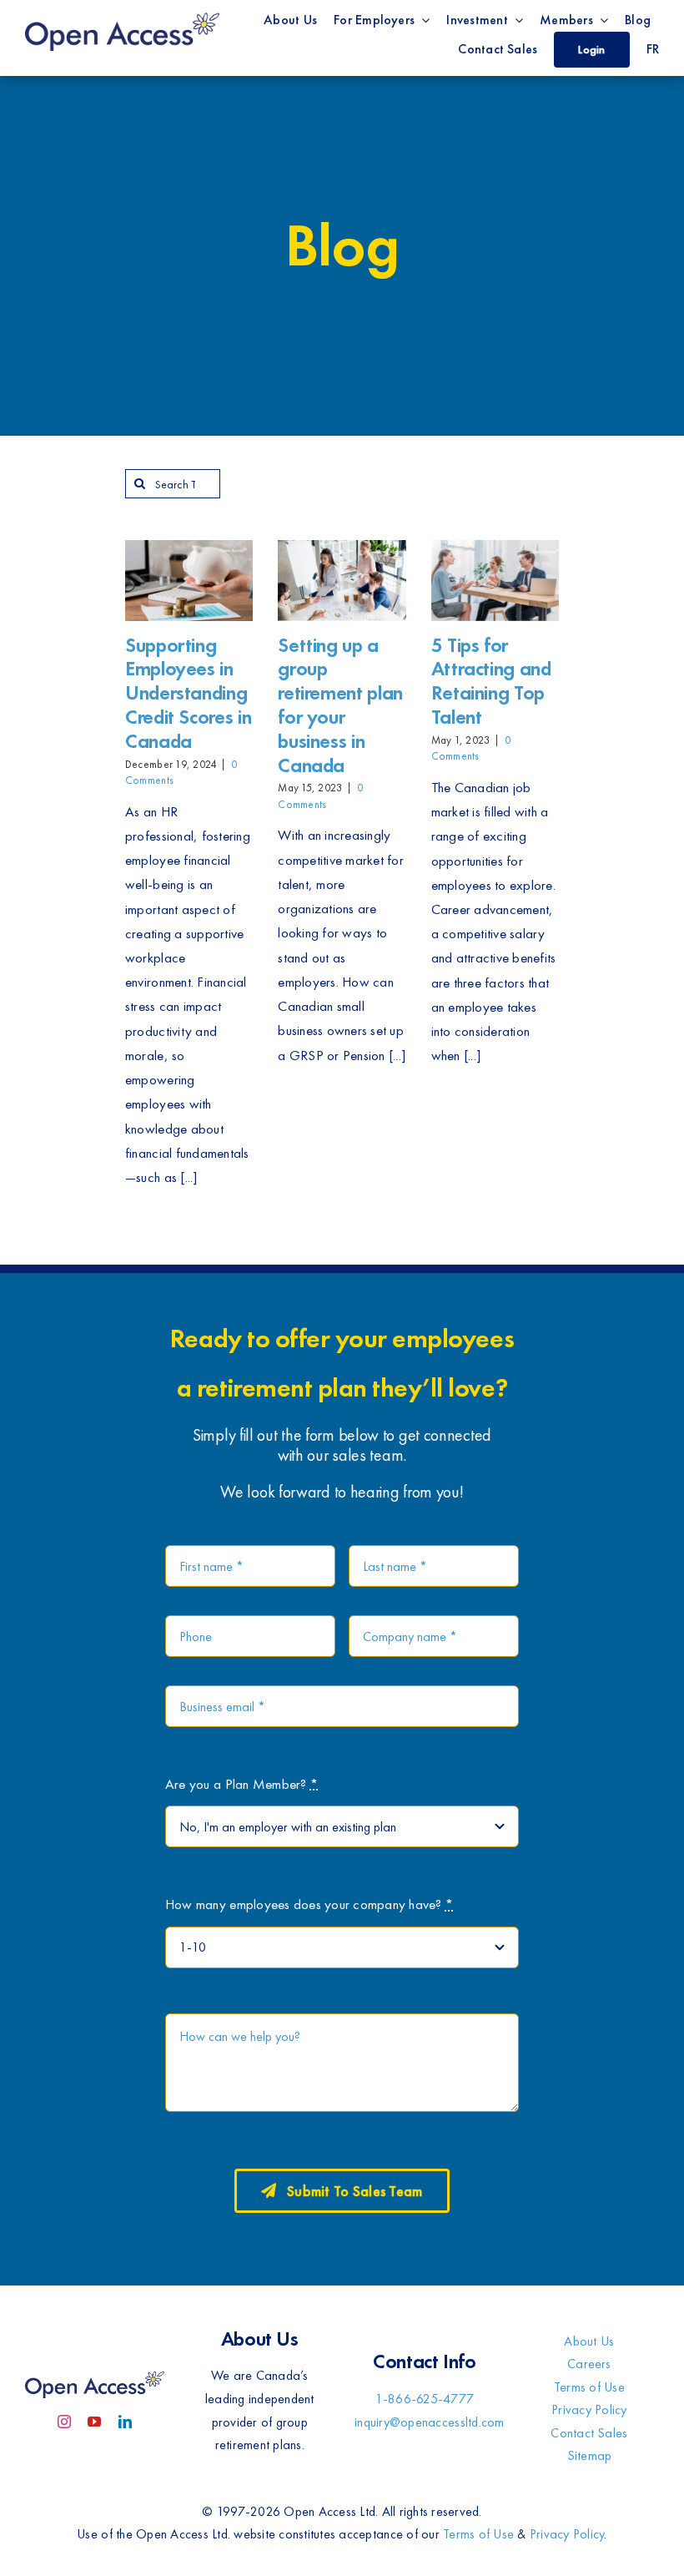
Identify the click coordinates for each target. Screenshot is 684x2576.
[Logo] (122, 15)
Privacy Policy (567, 2534)
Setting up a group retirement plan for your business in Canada (340, 705)
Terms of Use (478, 2534)
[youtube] (94, 2422)
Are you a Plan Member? (241, 1784)
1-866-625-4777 (425, 2399)
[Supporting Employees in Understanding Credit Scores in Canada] (189, 581)
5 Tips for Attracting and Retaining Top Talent (491, 681)
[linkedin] (125, 2422)
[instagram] (64, 2422)
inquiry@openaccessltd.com (429, 2422)
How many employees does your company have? (309, 1904)
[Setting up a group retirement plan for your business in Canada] (342, 581)
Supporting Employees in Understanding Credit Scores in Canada (188, 693)
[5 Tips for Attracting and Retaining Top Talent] (495, 581)
